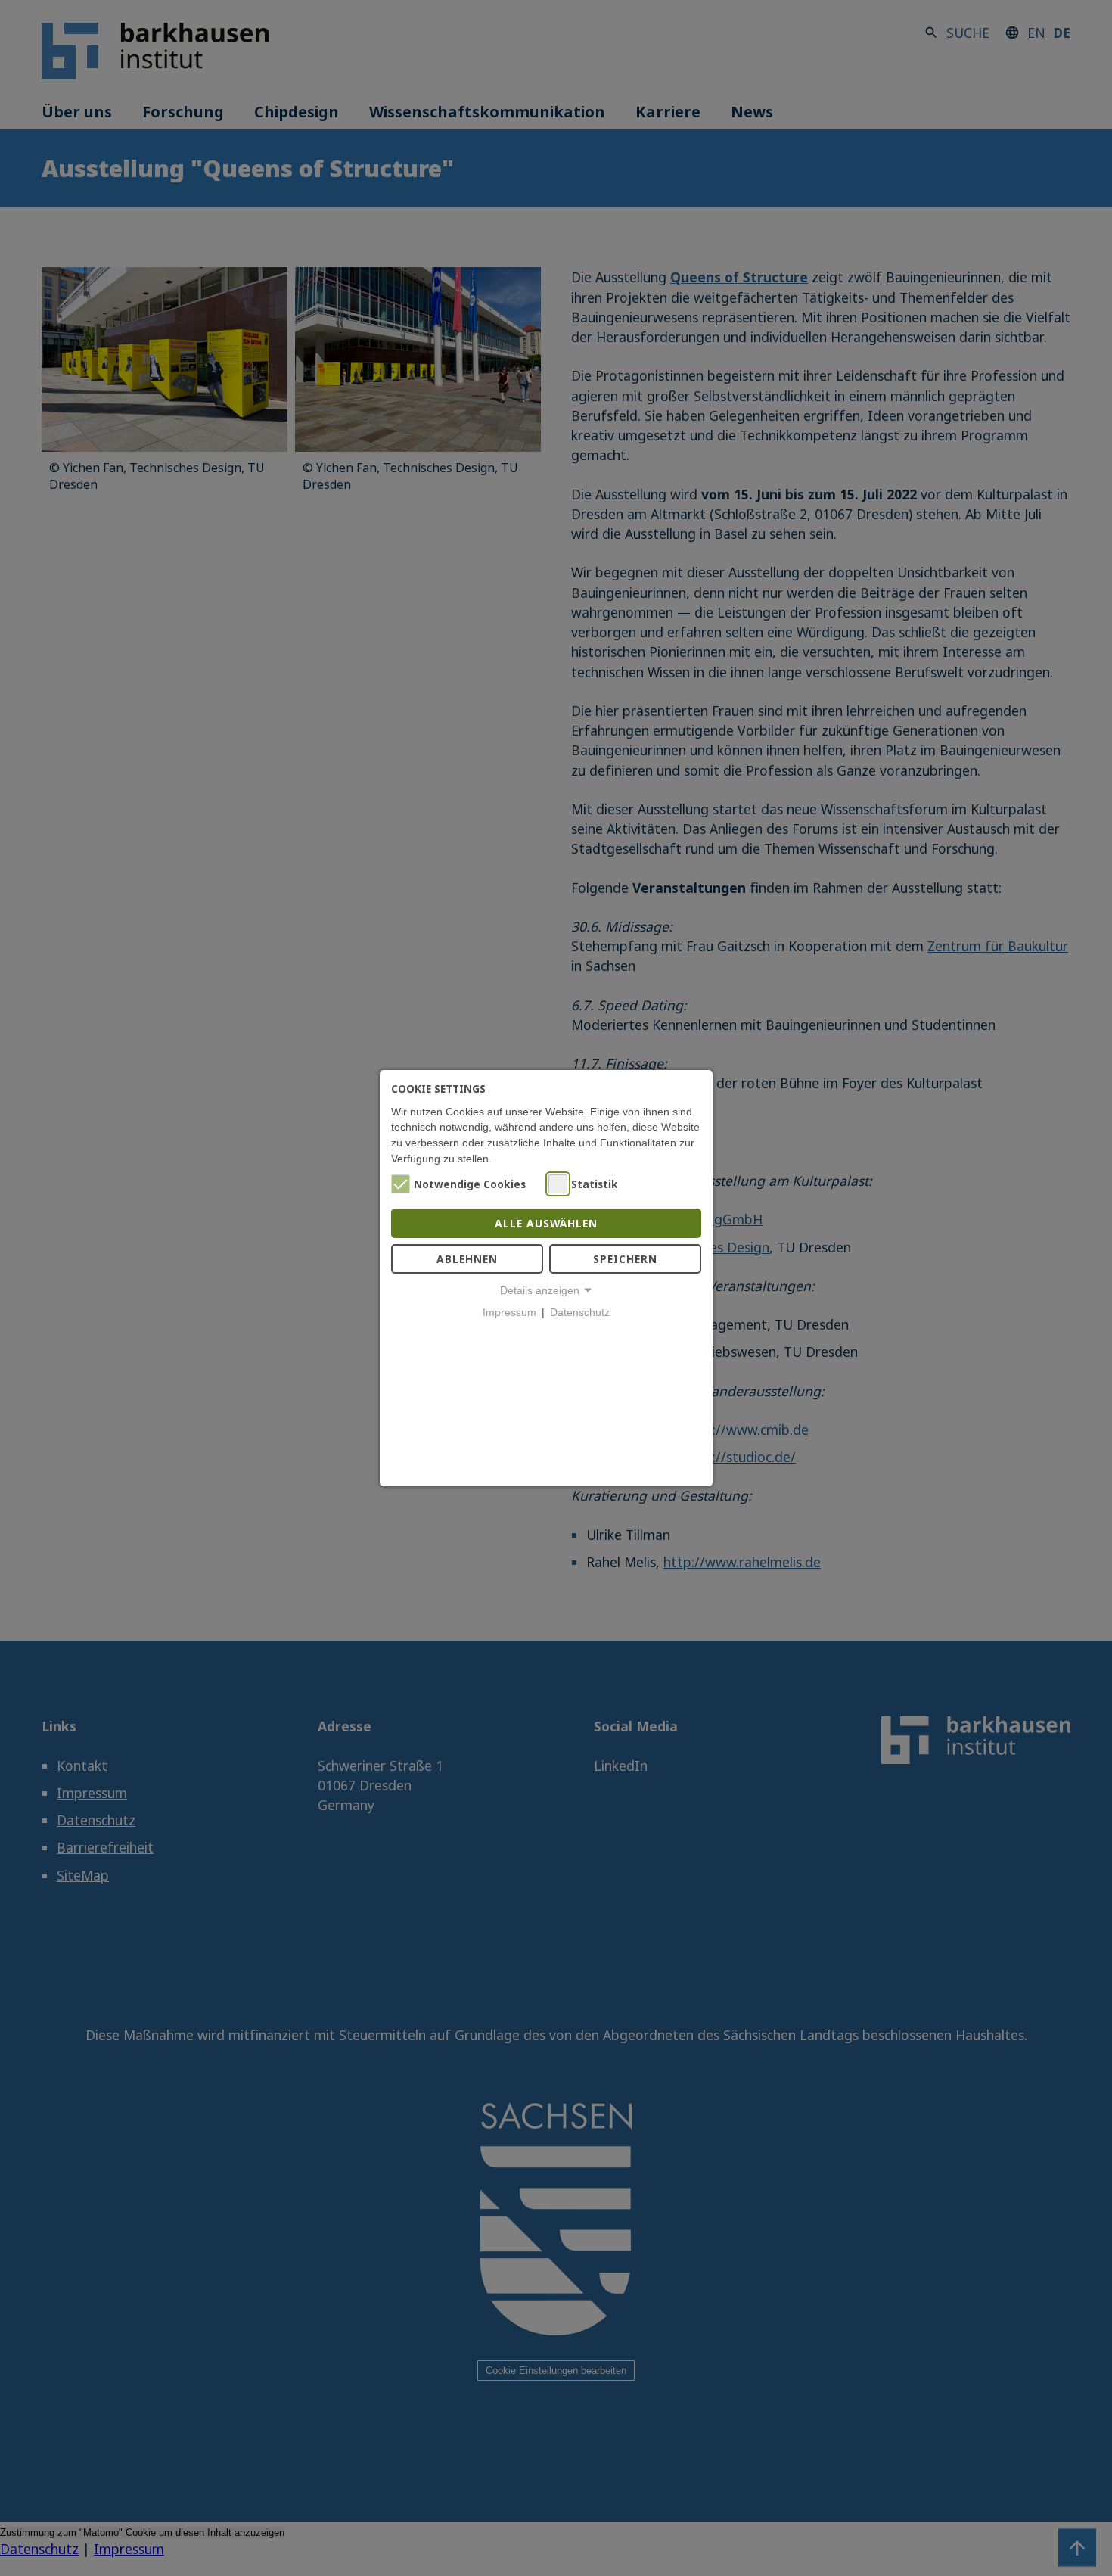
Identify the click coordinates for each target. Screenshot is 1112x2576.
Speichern (625, 1259)
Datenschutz (580, 1313)
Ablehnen (467, 1259)
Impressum (509, 1313)
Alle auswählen (546, 1223)
